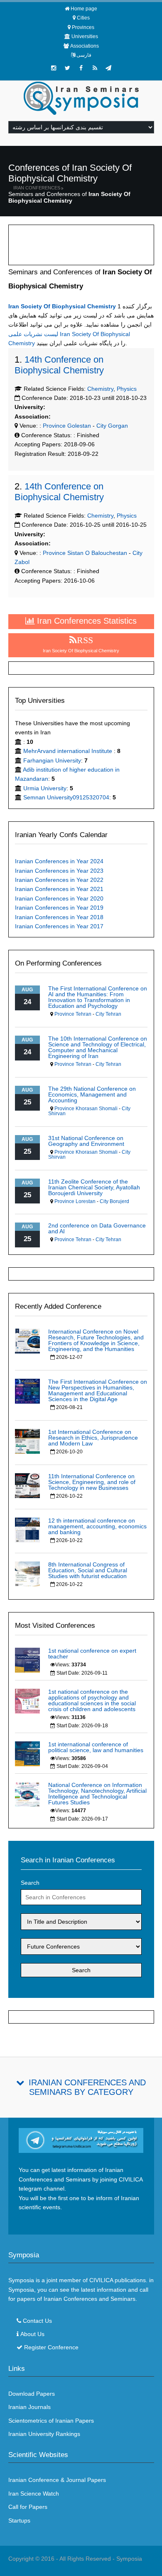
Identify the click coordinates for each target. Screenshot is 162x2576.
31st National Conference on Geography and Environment (86, 1141)
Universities (85, 36)
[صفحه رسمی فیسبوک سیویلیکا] (81, 68)
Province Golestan (66, 426)
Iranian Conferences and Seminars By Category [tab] (87, 2087)
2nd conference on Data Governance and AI (97, 1228)
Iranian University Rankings (44, 2434)
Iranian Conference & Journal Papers (57, 2480)
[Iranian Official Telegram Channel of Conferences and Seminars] (81, 2140)
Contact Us (37, 2321)
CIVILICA (101, 2280)
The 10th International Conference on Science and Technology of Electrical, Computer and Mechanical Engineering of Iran (98, 1047)
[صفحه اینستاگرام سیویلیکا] (54, 68)
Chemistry (100, 389)
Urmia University (45, 788)
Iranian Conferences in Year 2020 (59, 898)
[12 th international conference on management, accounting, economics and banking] (27, 1529)
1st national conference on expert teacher (92, 1654)
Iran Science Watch (34, 2494)
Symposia (129, 2559)
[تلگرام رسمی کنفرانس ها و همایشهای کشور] (108, 68)
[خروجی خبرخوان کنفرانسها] (95, 68)
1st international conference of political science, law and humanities (96, 1747)
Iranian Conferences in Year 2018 (59, 917)
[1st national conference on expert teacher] (27, 1660)
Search (30, 1883)
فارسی (84, 55)
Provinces (83, 27)
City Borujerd (114, 1201)
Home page (84, 9)
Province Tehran (73, 1014)
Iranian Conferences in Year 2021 (59, 889)
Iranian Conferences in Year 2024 (59, 861)
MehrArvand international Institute (69, 751)
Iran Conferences (37, 188)
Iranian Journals (29, 2407)
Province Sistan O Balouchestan (84, 553)
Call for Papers (28, 2507)
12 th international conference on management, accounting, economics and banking (97, 1526)
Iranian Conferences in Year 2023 (59, 871)
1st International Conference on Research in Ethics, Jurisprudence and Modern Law (93, 1438)
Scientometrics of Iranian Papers (51, 2421)
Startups (19, 2520)
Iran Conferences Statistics (86, 621)
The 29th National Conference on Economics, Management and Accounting (92, 1094)
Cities (83, 18)
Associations (85, 46)
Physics (127, 389)
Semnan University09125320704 (66, 797)
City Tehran (108, 1014)
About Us (32, 2334)
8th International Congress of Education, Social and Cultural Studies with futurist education (88, 1570)
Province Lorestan (75, 1201)
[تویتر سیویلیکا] (67, 68)
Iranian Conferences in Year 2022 (59, 880)
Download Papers (32, 2394)
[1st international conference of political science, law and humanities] (27, 1753)
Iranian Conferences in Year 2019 (59, 908)
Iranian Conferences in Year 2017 (59, 926)
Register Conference (51, 2347)
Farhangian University (52, 760)
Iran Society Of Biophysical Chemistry (62, 306)
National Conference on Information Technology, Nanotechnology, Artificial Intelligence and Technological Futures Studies (97, 1794)
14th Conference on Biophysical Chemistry (59, 365)
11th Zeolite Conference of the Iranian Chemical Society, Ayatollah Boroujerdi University (94, 1187)
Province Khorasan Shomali (86, 1109)
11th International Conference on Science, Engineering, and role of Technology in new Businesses (92, 1482)
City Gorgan (112, 426)
